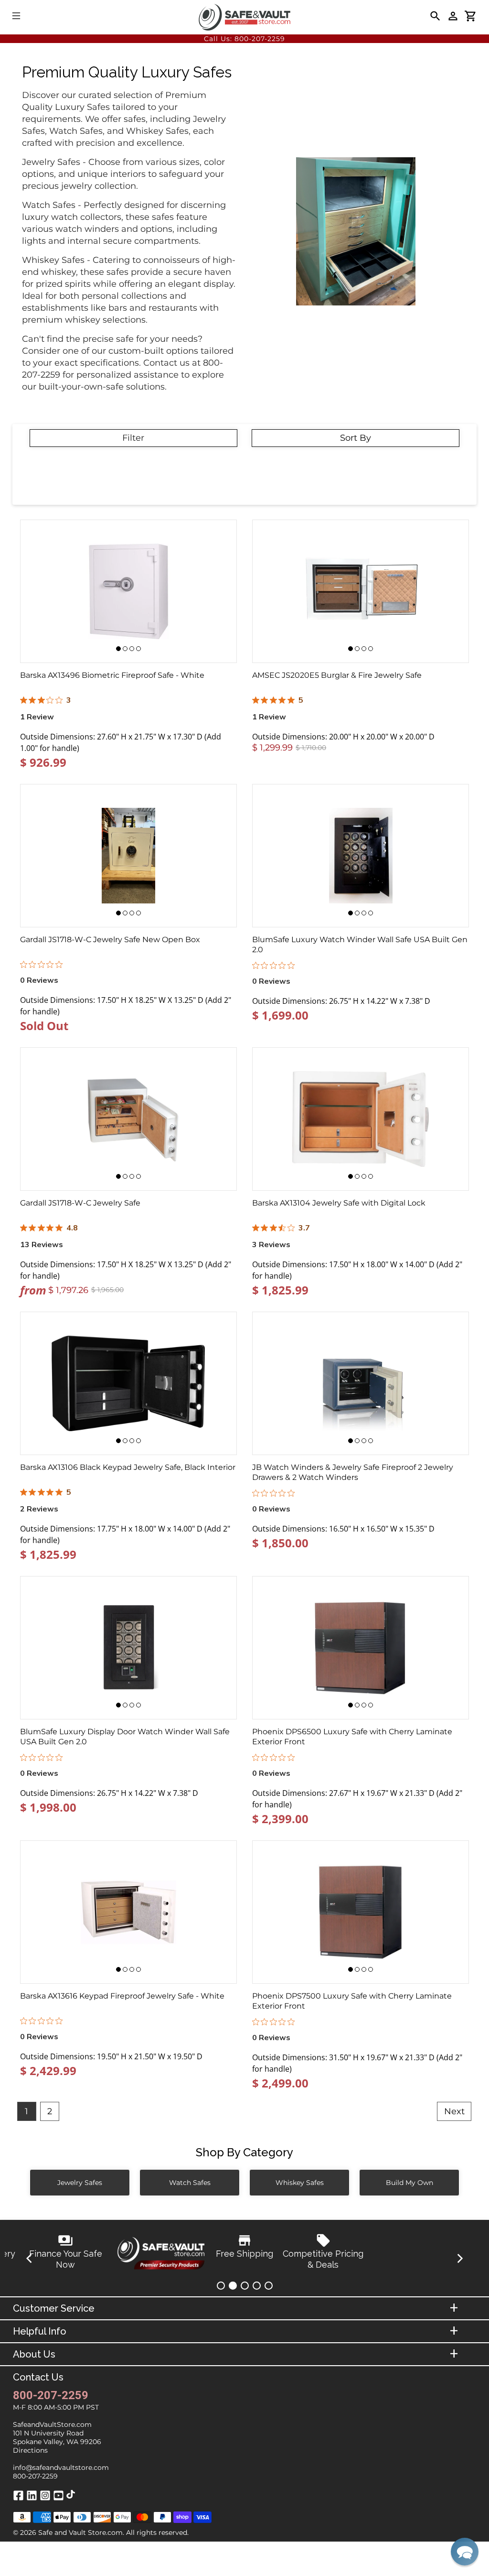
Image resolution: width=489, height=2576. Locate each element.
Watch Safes (190, 2183)
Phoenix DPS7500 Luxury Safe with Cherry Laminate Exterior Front (352, 2001)
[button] (465, 2552)
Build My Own (409, 2183)
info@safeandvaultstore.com (61, 2467)
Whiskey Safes (300, 2183)
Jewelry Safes (80, 2183)
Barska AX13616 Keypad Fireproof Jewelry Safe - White (122, 1996)
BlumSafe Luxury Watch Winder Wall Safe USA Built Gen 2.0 (360, 945)
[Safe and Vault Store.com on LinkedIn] (32, 2499)
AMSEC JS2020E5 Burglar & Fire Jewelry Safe (337, 675)
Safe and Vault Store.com (80, 2533)
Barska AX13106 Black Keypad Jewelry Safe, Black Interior (128, 1467)
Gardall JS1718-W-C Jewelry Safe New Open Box (110, 940)
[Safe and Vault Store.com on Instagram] (45, 2499)
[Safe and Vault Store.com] (244, 17)
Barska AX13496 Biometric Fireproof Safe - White (112, 675)
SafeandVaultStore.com (52, 2424)
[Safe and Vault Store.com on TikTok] (71, 2496)
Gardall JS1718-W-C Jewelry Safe (80, 1203)
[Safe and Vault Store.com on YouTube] (58, 2499)
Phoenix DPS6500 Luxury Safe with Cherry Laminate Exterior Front (352, 1737)
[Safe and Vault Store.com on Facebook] (18, 2499)
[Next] (459, 2259)
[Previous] (30, 2259)
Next (454, 2111)
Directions (30, 2450)
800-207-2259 (260, 39)
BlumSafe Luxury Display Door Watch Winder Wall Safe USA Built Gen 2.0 (125, 1737)
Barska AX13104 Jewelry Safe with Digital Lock (339, 1203)
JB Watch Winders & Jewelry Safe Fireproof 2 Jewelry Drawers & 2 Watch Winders (353, 1472)
